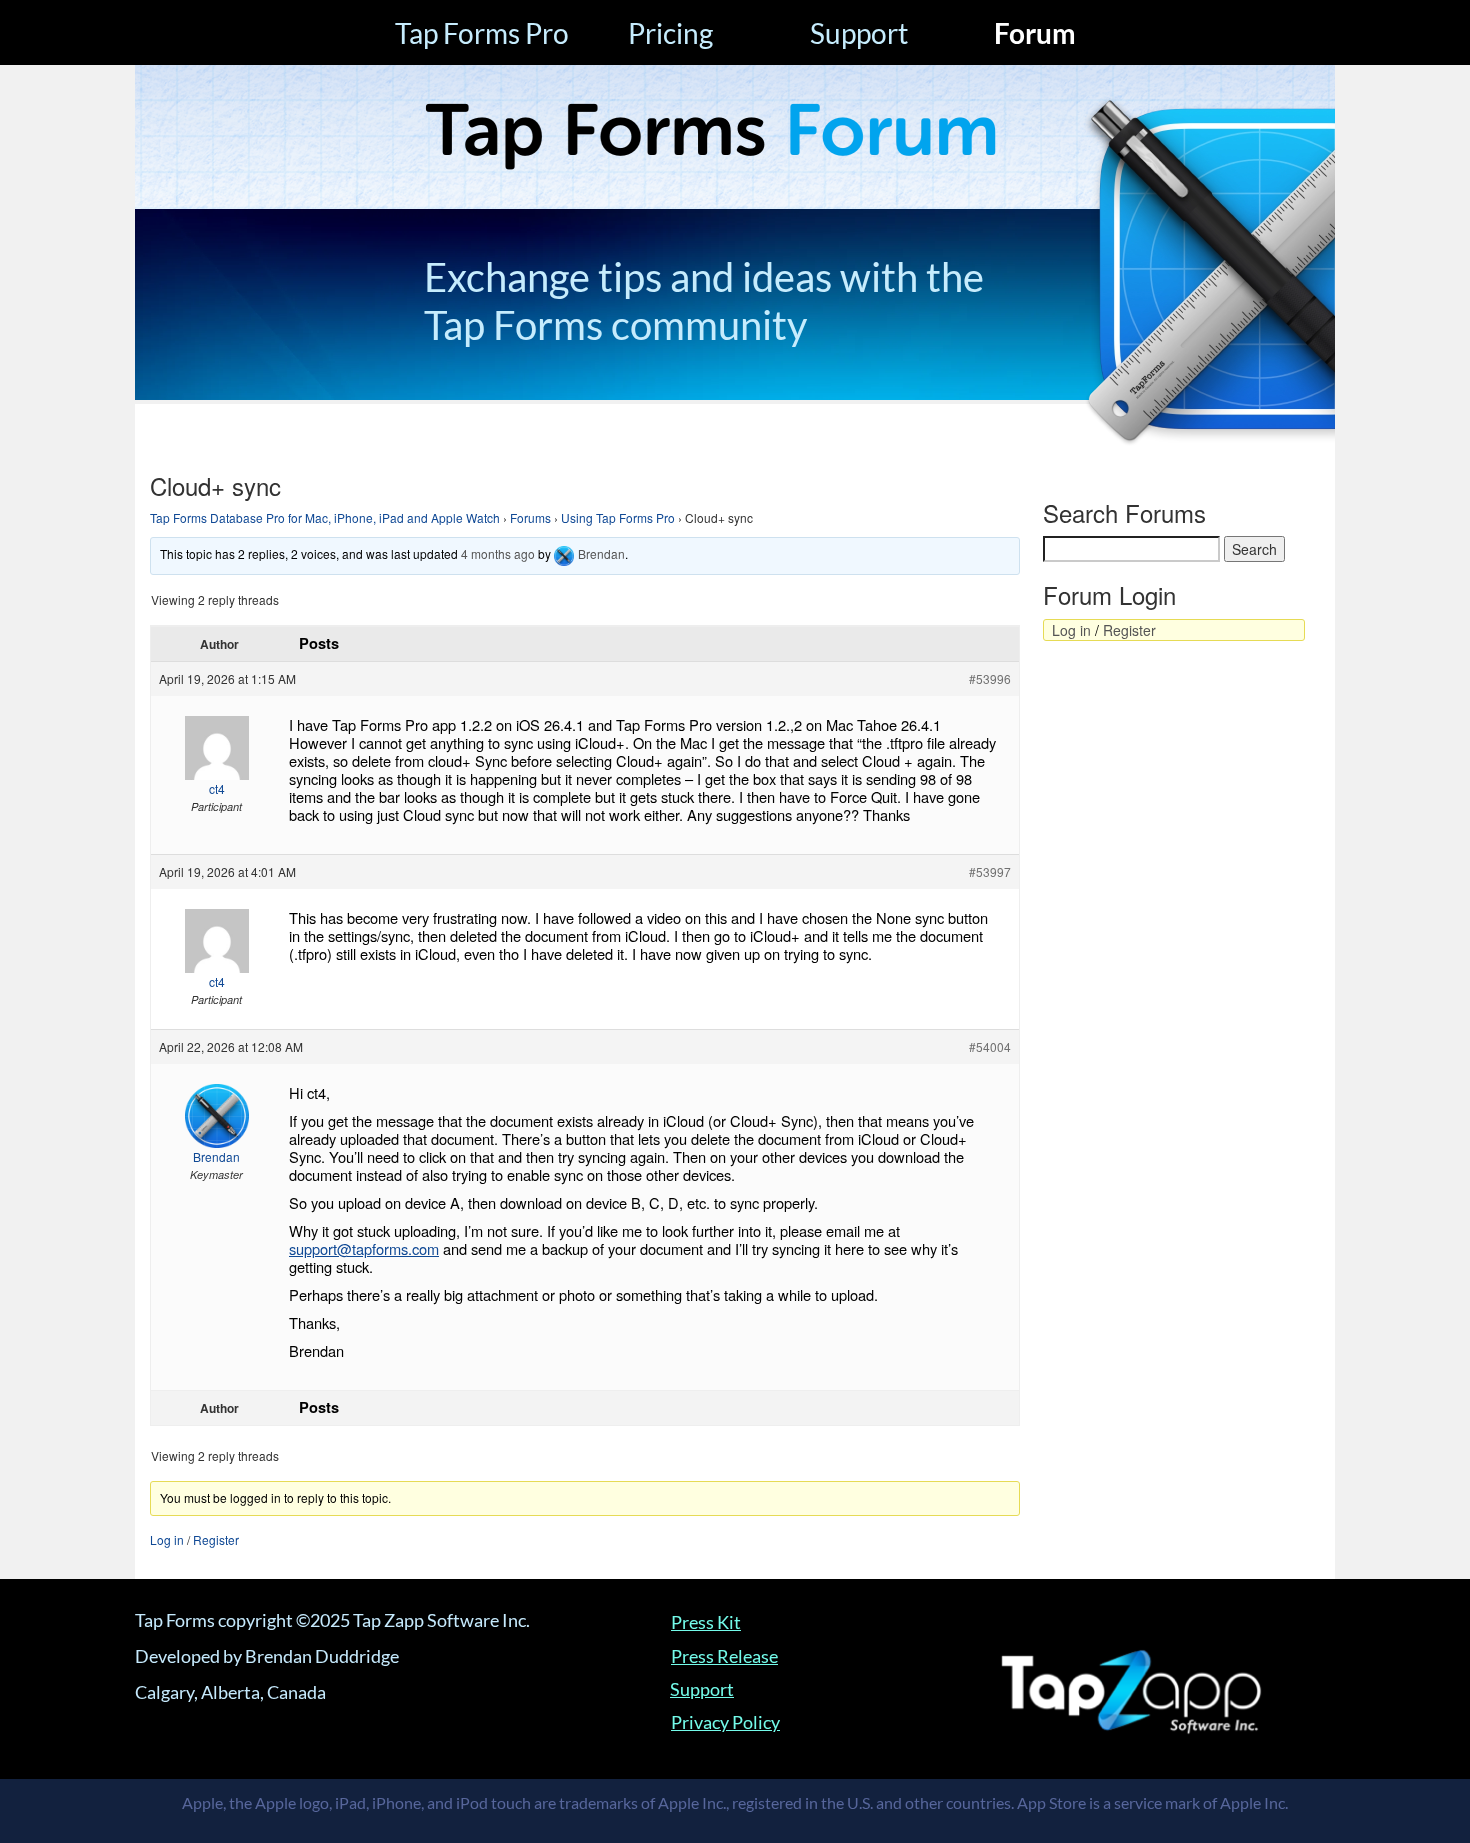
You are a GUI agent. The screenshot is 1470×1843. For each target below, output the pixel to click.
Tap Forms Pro (482, 33)
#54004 (990, 1046)
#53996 (990, 678)
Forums (530, 517)
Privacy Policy (725, 1722)
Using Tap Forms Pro (618, 517)
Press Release (724, 1656)
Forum (1035, 33)
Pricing (670, 33)
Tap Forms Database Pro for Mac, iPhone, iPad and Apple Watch (325, 517)
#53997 (990, 871)
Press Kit (706, 1622)
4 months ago (498, 553)
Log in (167, 1539)
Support (859, 33)
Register (216, 1539)
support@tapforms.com (364, 1248)
